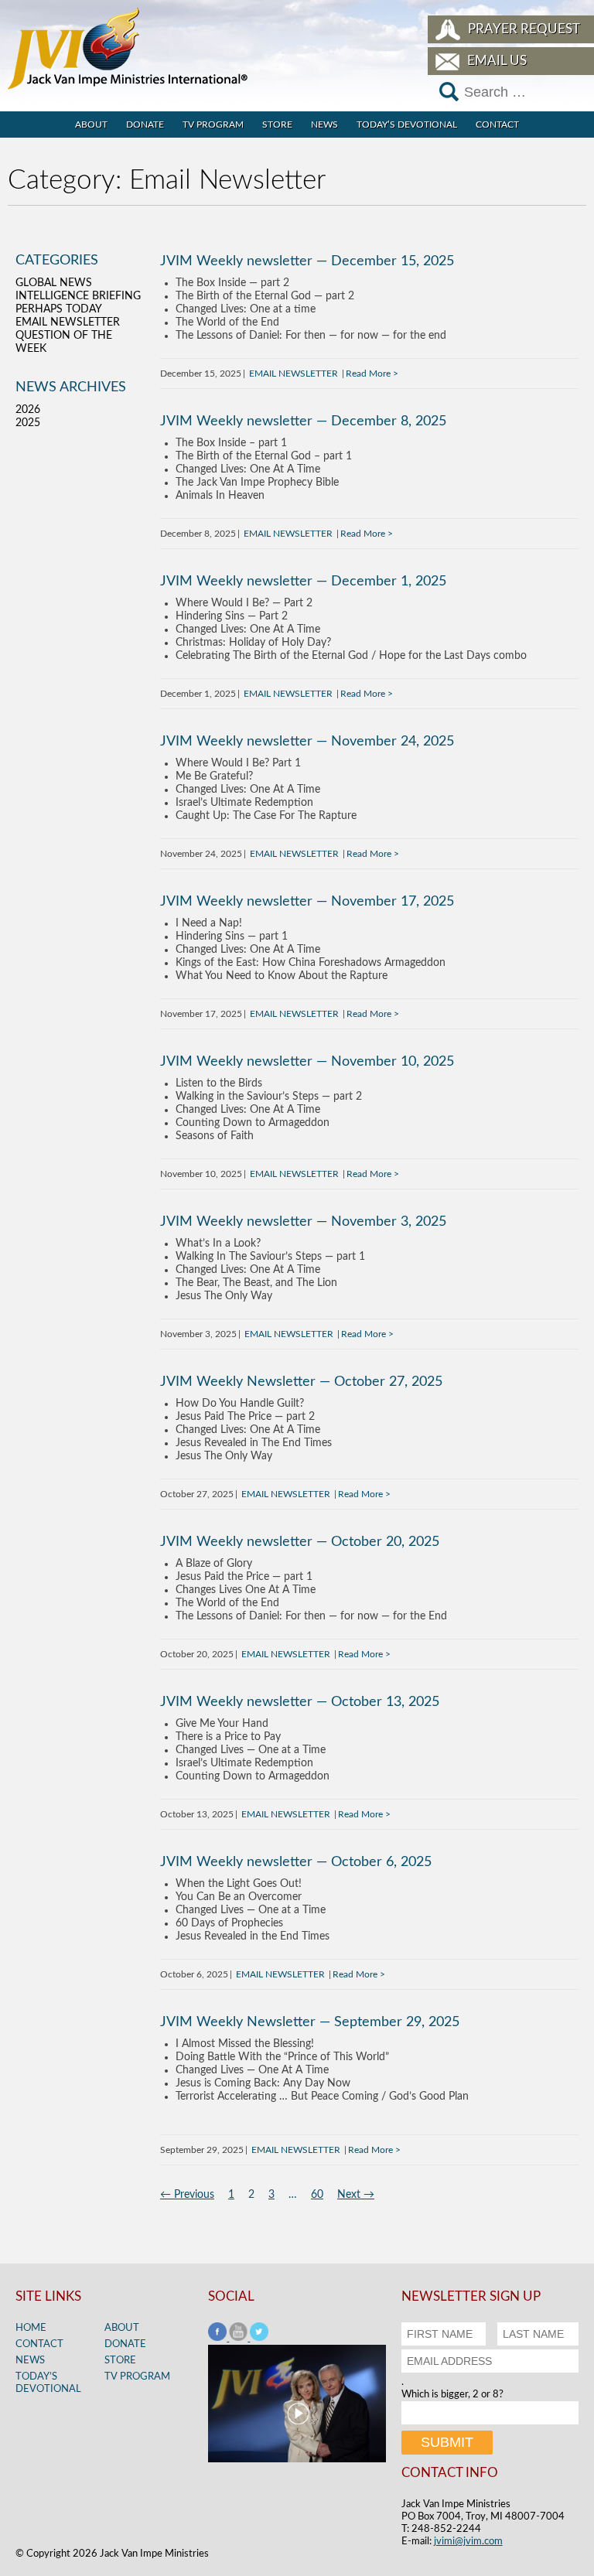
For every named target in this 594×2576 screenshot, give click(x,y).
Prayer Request (524, 29)
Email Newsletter (294, 374)
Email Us (497, 61)
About (91, 125)
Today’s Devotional (407, 125)
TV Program (213, 125)
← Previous (187, 2195)
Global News (54, 283)
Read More (368, 374)
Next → (356, 2195)
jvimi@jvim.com (468, 2542)
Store (277, 125)
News (324, 125)
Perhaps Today (59, 309)
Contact (497, 125)
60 (317, 2195)
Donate (145, 125)
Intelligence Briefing (78, 296)
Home (31, 2328)
